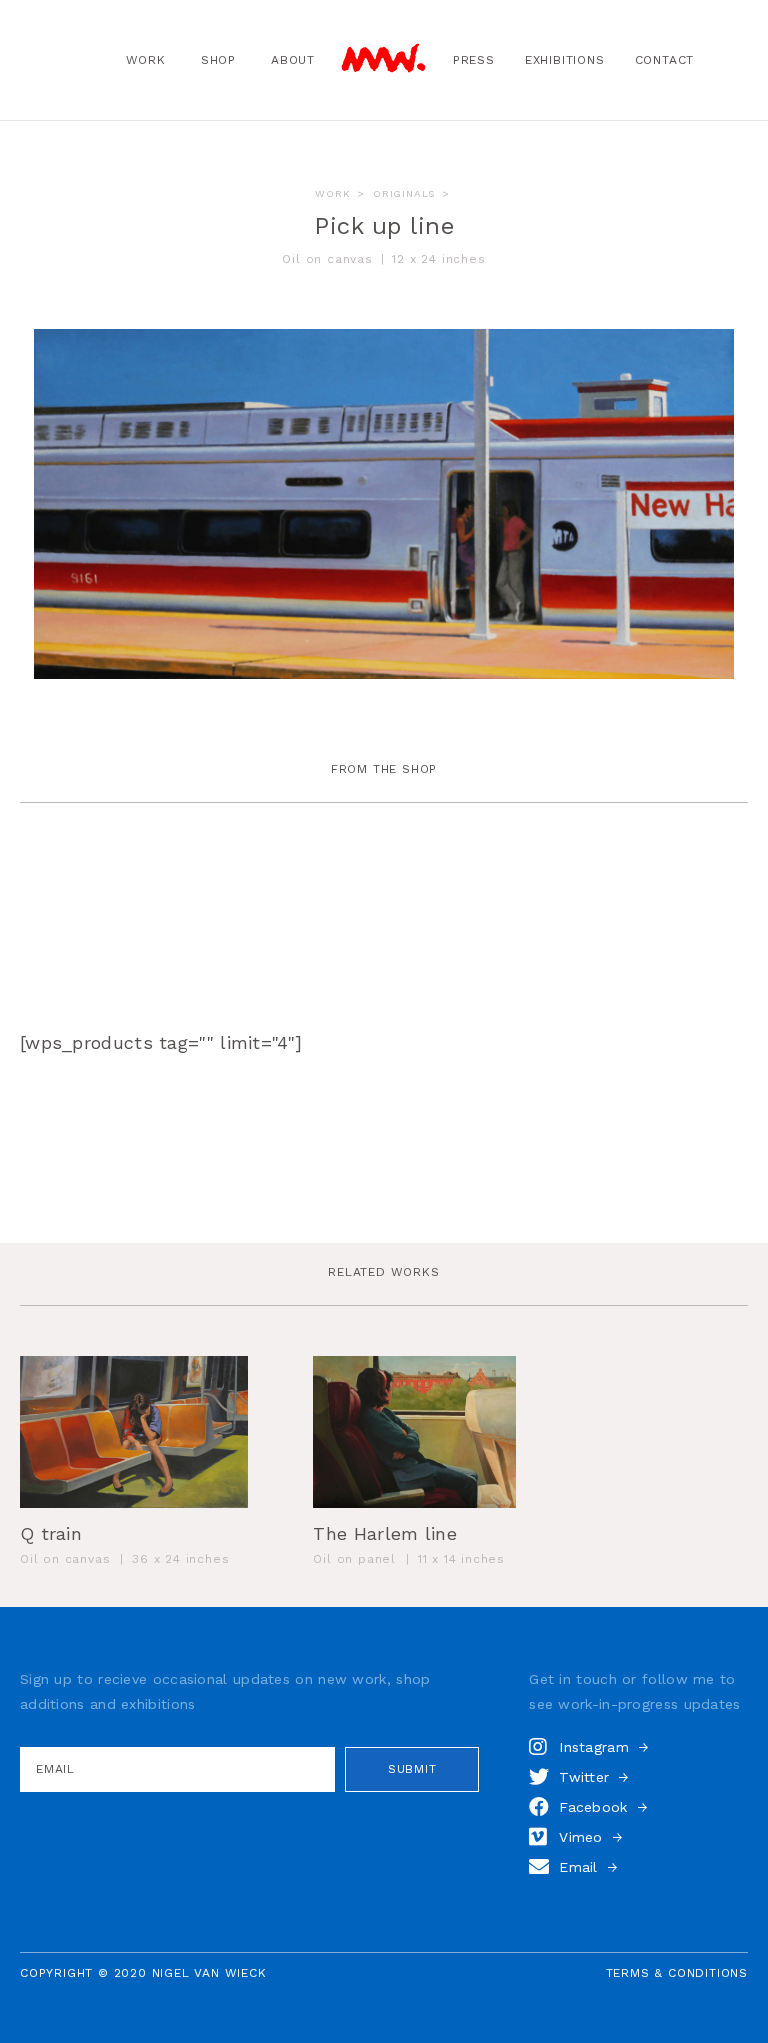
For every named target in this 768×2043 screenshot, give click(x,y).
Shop (218, 60)
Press (474, 60)
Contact (665, 60)
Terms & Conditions (677, 1973)
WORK (332, 193)
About (293, 60)
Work (146, 60)
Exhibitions (565, 60)
